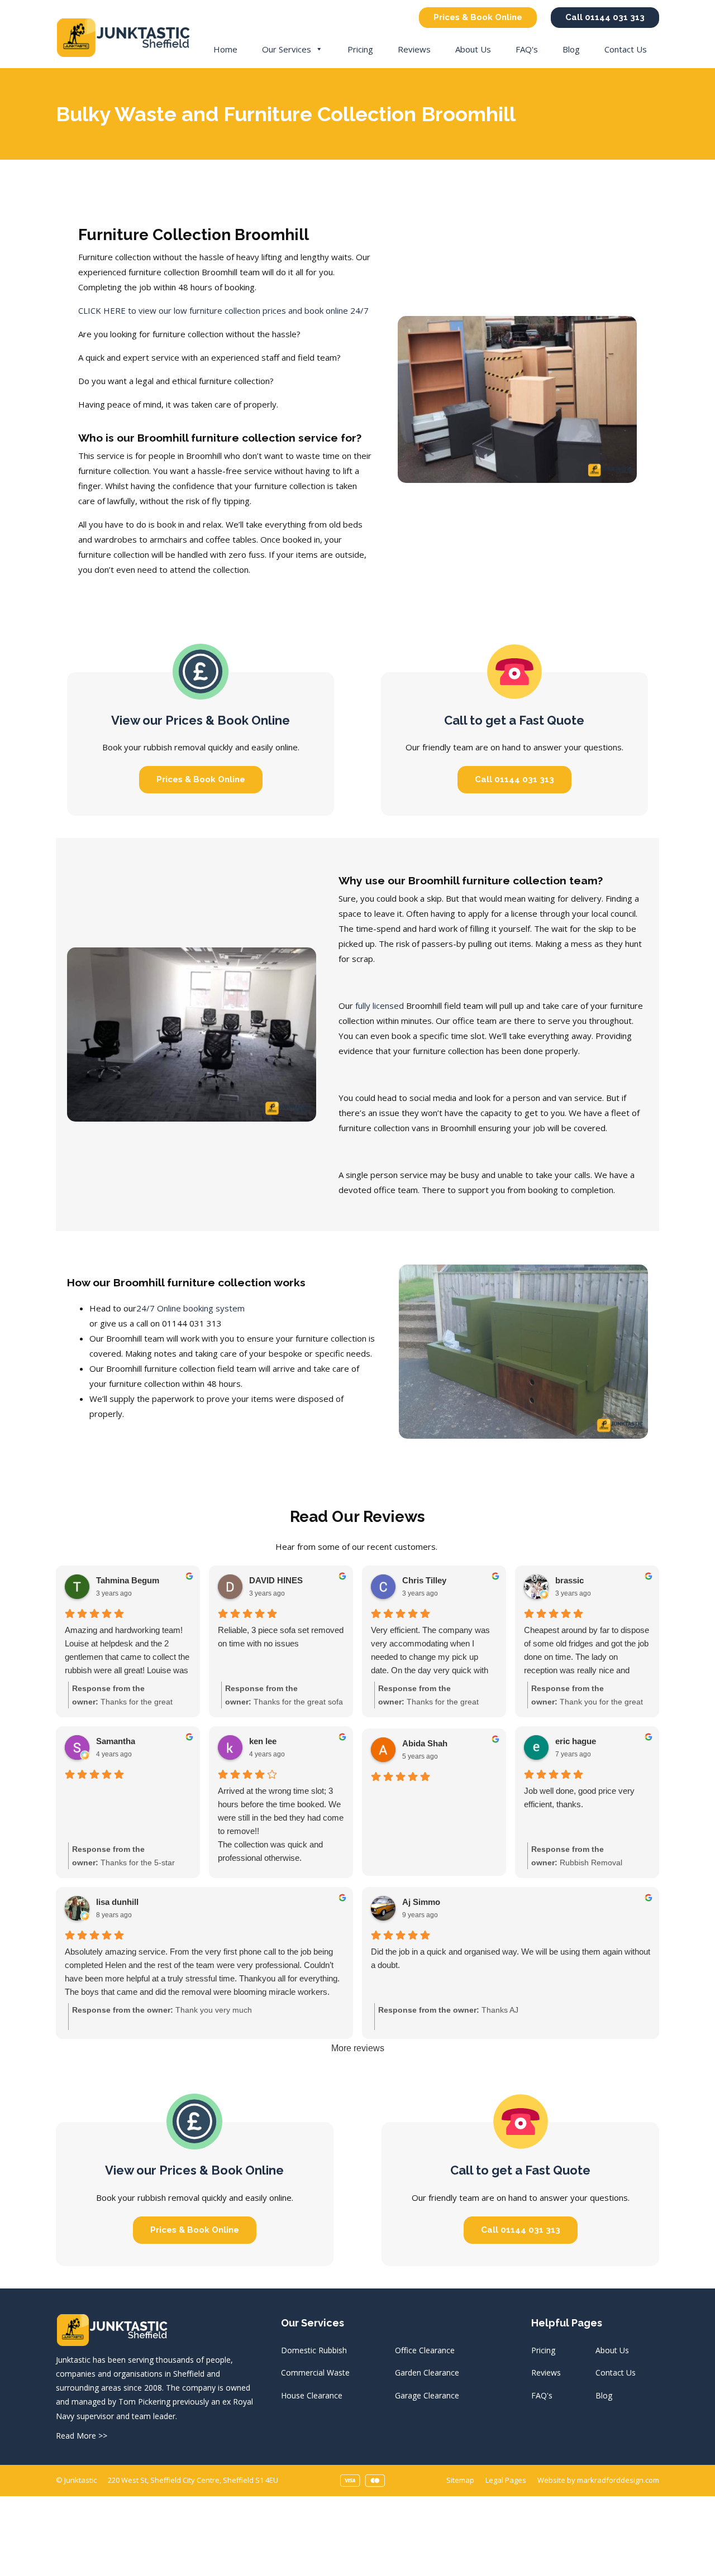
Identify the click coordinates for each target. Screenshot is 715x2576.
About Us (473, 49)
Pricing (360, 49)
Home (225, 49)
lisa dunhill (117, 1902)
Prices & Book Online (478, 17)
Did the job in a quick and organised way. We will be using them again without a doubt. (511, 1958)
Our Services (287, 49)
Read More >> (82, 2436)
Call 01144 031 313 (605, 17)
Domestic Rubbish (314, 2350)
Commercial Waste (315, 2372)
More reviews (358, 2048)
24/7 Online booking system (190, 1308)
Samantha (116, 1741)
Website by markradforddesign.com (598, 2480)
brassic (569, 1580)
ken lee (263, 1741)
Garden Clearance (427, 2372)
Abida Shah (425, 1743)
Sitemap (460, 2480)
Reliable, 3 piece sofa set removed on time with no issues (281, 1637)
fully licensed (380, 1005)
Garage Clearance (427, 2395)
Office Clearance (425, 2350)
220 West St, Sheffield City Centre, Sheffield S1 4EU (193, 2480)
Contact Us (626, 49)
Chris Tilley (424, 1580)
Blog (571, 49)
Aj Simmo (421, 1902)
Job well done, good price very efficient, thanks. (579, 1797)
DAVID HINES (276, 1580)
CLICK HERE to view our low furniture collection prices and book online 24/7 (223, 310)
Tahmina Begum (128, 1580)
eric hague (576, 1741)
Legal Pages (506, 2480)
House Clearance (312, 2395)
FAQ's (527, 49)
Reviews (414, 49)
